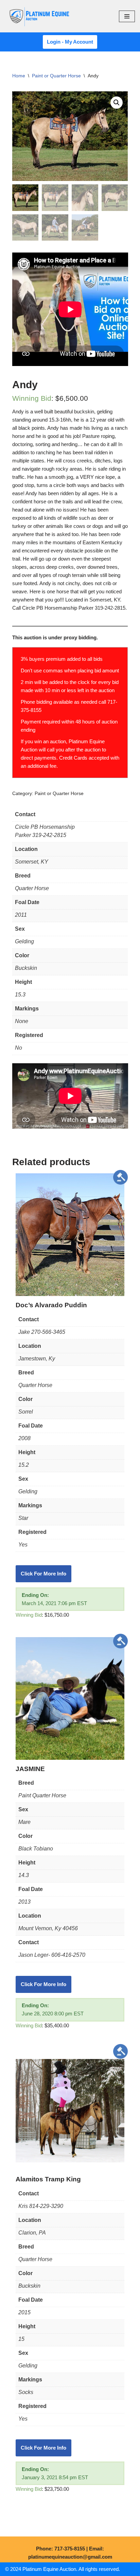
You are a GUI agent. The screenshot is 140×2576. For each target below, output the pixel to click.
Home (19, 76)
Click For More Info (43, 1574)
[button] (117, 103)
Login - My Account (70, 42)
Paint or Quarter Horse (56, 76)
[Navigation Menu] (127, 16)
